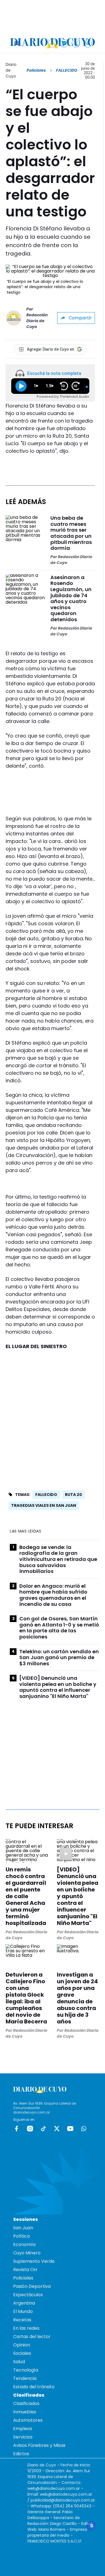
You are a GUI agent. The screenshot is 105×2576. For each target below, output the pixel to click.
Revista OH (25, 2270)
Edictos (21, 2454)
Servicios (23, 2437)
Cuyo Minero (27, 2253)
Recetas (22, 2320)
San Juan (23, 2228)
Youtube (70, 2129)
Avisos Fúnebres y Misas (39, 2445)
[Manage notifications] (92, 2526)
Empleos (23, 2429)
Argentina (24, 2303)
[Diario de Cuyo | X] (76, 43)
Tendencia (25, 2378)
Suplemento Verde (34, 2261)
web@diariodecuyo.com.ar (54, 2488)
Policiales (36, 70)
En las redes (26, 2328)
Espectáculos (28, 2295)
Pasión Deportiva (32, 2286)
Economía (24, 2244)
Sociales (22, 2353)
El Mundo (23, 2311)
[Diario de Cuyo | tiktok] (88, 43)
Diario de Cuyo (11, 70)
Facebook (17, 2129)
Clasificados (26, 2403)
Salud (19, 2362)
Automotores (28, 2420)
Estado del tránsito (34, 2387)
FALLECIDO (46, 1495)
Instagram (30, 2129)
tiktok (43, 2129)
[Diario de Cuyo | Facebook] (53, 43)
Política (21, 2236)
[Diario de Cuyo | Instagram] (64, 43)
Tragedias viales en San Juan (44, 1505)
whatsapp (84, 2129)
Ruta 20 (73, 1495)
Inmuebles (25, 2412)
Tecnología (26, 2370)
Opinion (22, 2345)
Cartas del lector (32, 2337)
